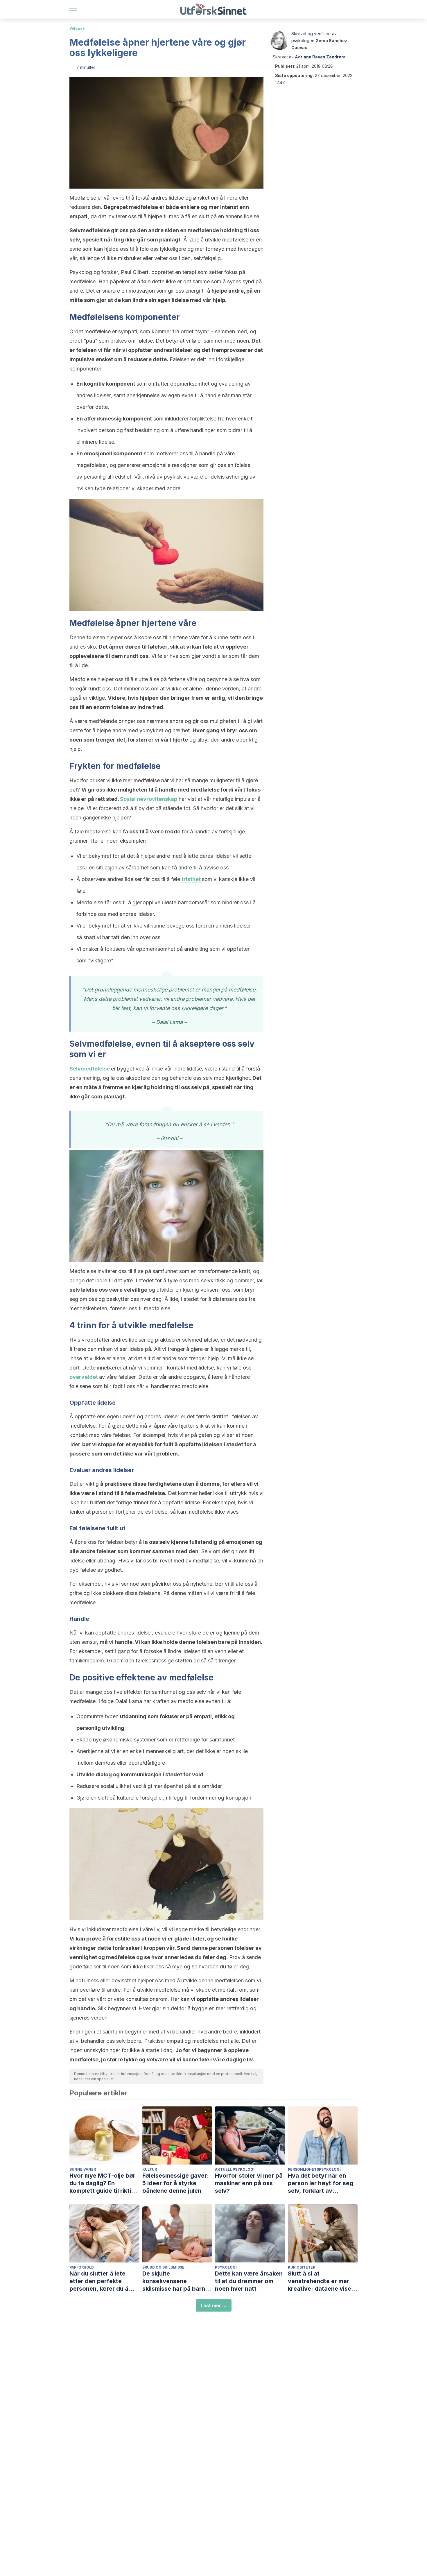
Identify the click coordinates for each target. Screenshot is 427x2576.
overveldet (84, 1377)
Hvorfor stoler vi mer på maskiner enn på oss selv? (249, 2183)
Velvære (77, 28)
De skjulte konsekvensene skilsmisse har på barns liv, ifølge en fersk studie (177, 2281)
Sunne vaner (83, 2169)
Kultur (150, 2169)
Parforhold (82, 2267)
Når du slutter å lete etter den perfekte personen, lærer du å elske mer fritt (99, 2281)
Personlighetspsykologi (314, 2169)
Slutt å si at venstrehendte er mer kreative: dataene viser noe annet (321, 2281)
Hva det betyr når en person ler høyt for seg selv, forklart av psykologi (321, 2183)
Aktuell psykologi (235, 2169)
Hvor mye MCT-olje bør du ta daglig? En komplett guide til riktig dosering (102, 2183)
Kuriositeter (302, 2267)
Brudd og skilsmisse (163, 2267)
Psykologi (226, 2267)
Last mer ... (214, 2305)
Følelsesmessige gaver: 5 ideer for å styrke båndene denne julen (176, 2183)
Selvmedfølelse (90, 1069)
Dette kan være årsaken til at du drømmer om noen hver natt (249, 2281)
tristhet (191, 879)
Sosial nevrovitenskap (149, 799)
